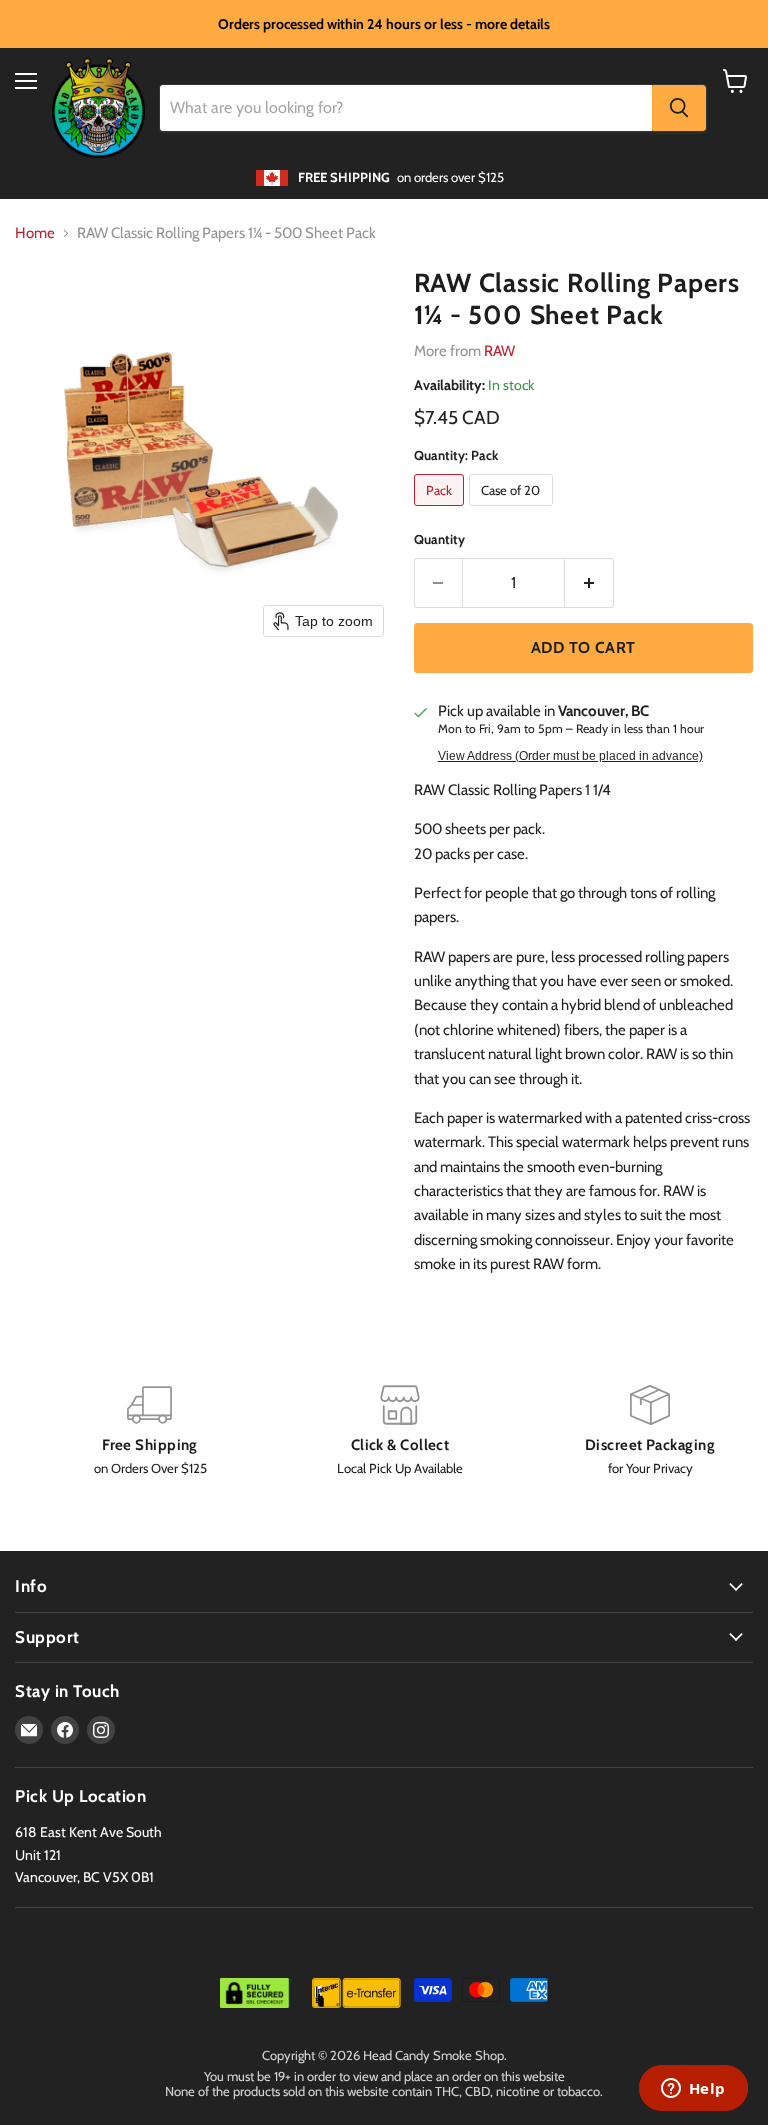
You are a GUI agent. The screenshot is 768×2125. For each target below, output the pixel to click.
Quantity (439, 539)
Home (35, 233)
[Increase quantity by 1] (589, 583)
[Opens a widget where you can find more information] (693, 2090)
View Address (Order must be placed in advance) (570, 756)
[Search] (679, 108)
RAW (499, 351)
